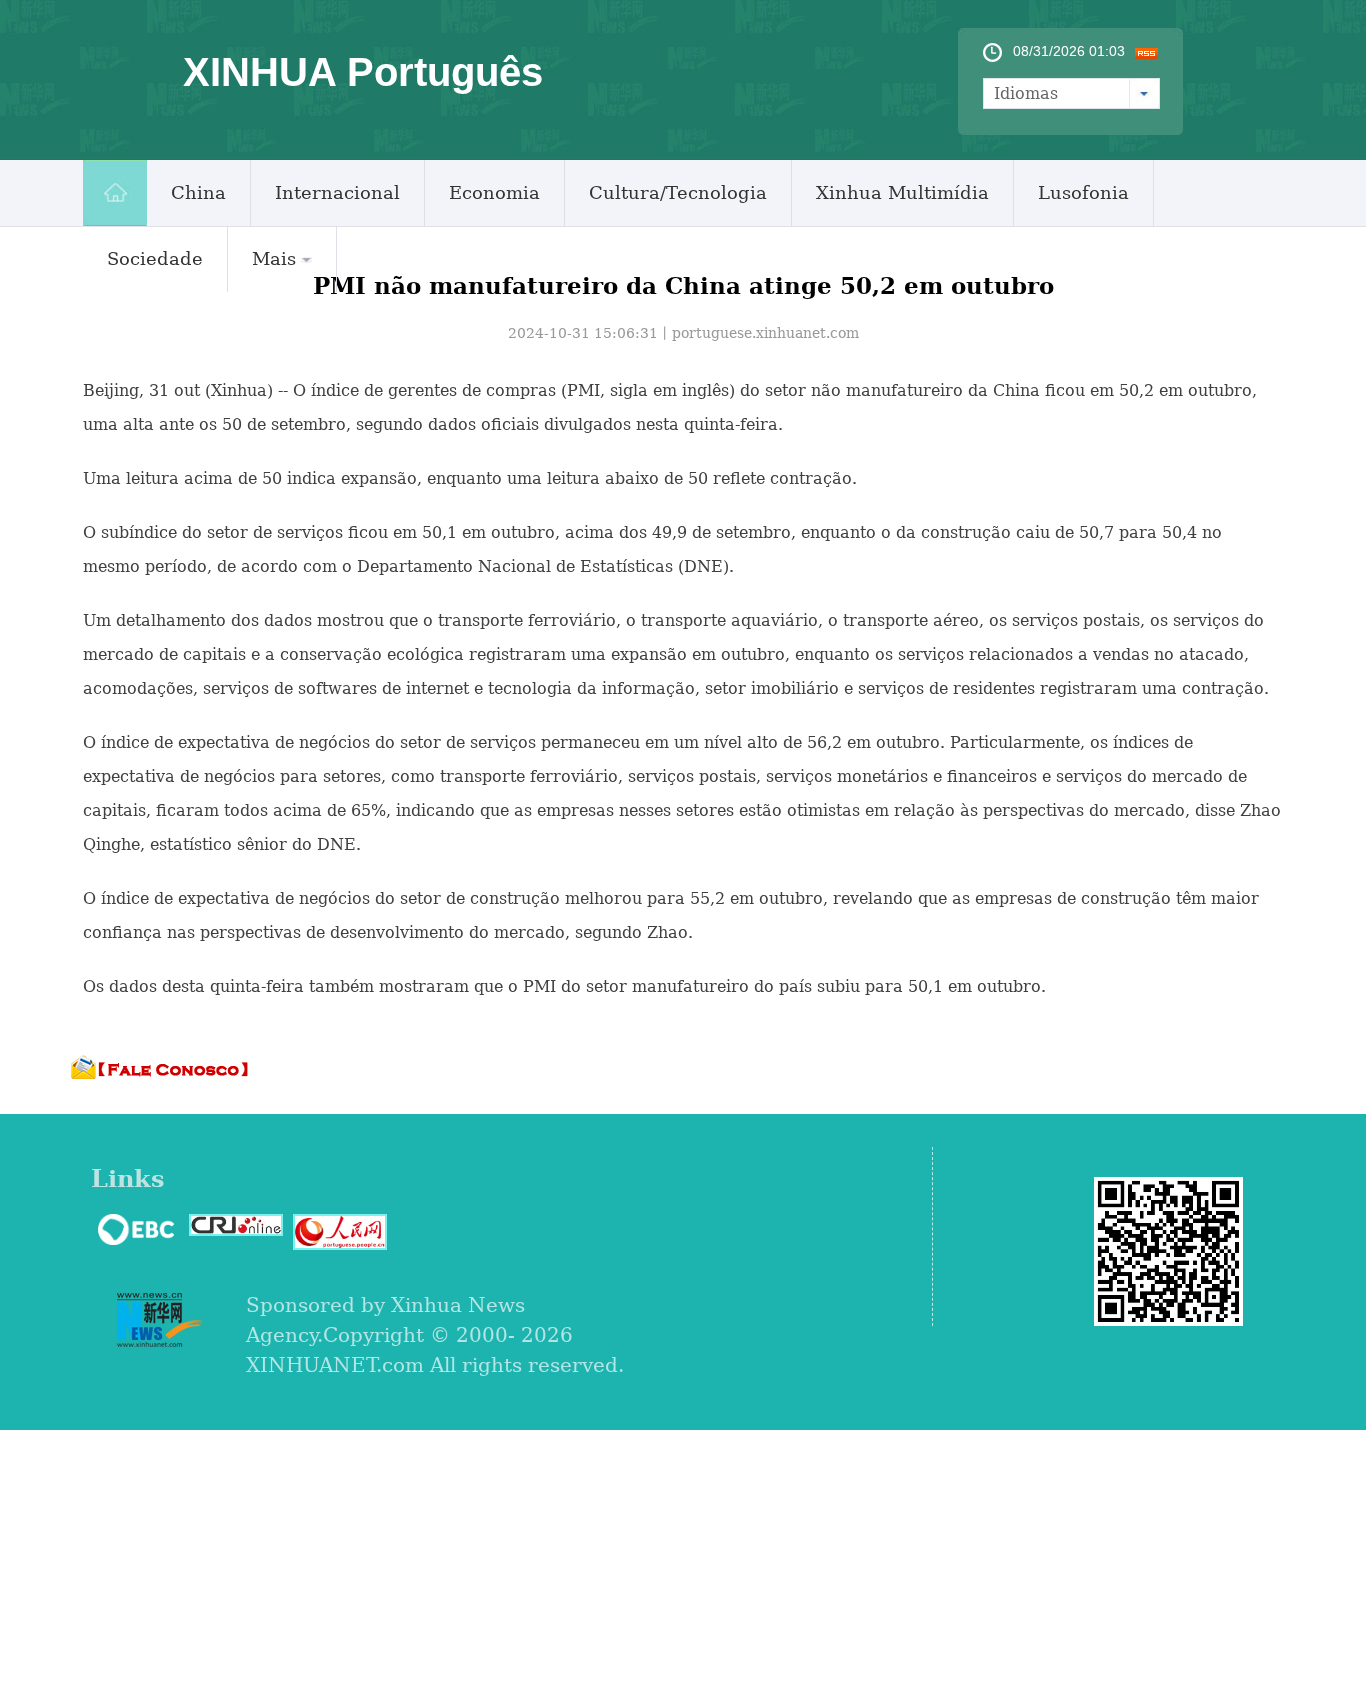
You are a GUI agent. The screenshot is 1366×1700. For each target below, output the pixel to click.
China (198, 192)
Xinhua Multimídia (902, 192)
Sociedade (155, 258)
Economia (494, 192)
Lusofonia (1083, 192)
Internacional (337, 192)
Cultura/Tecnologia (678, 192)
